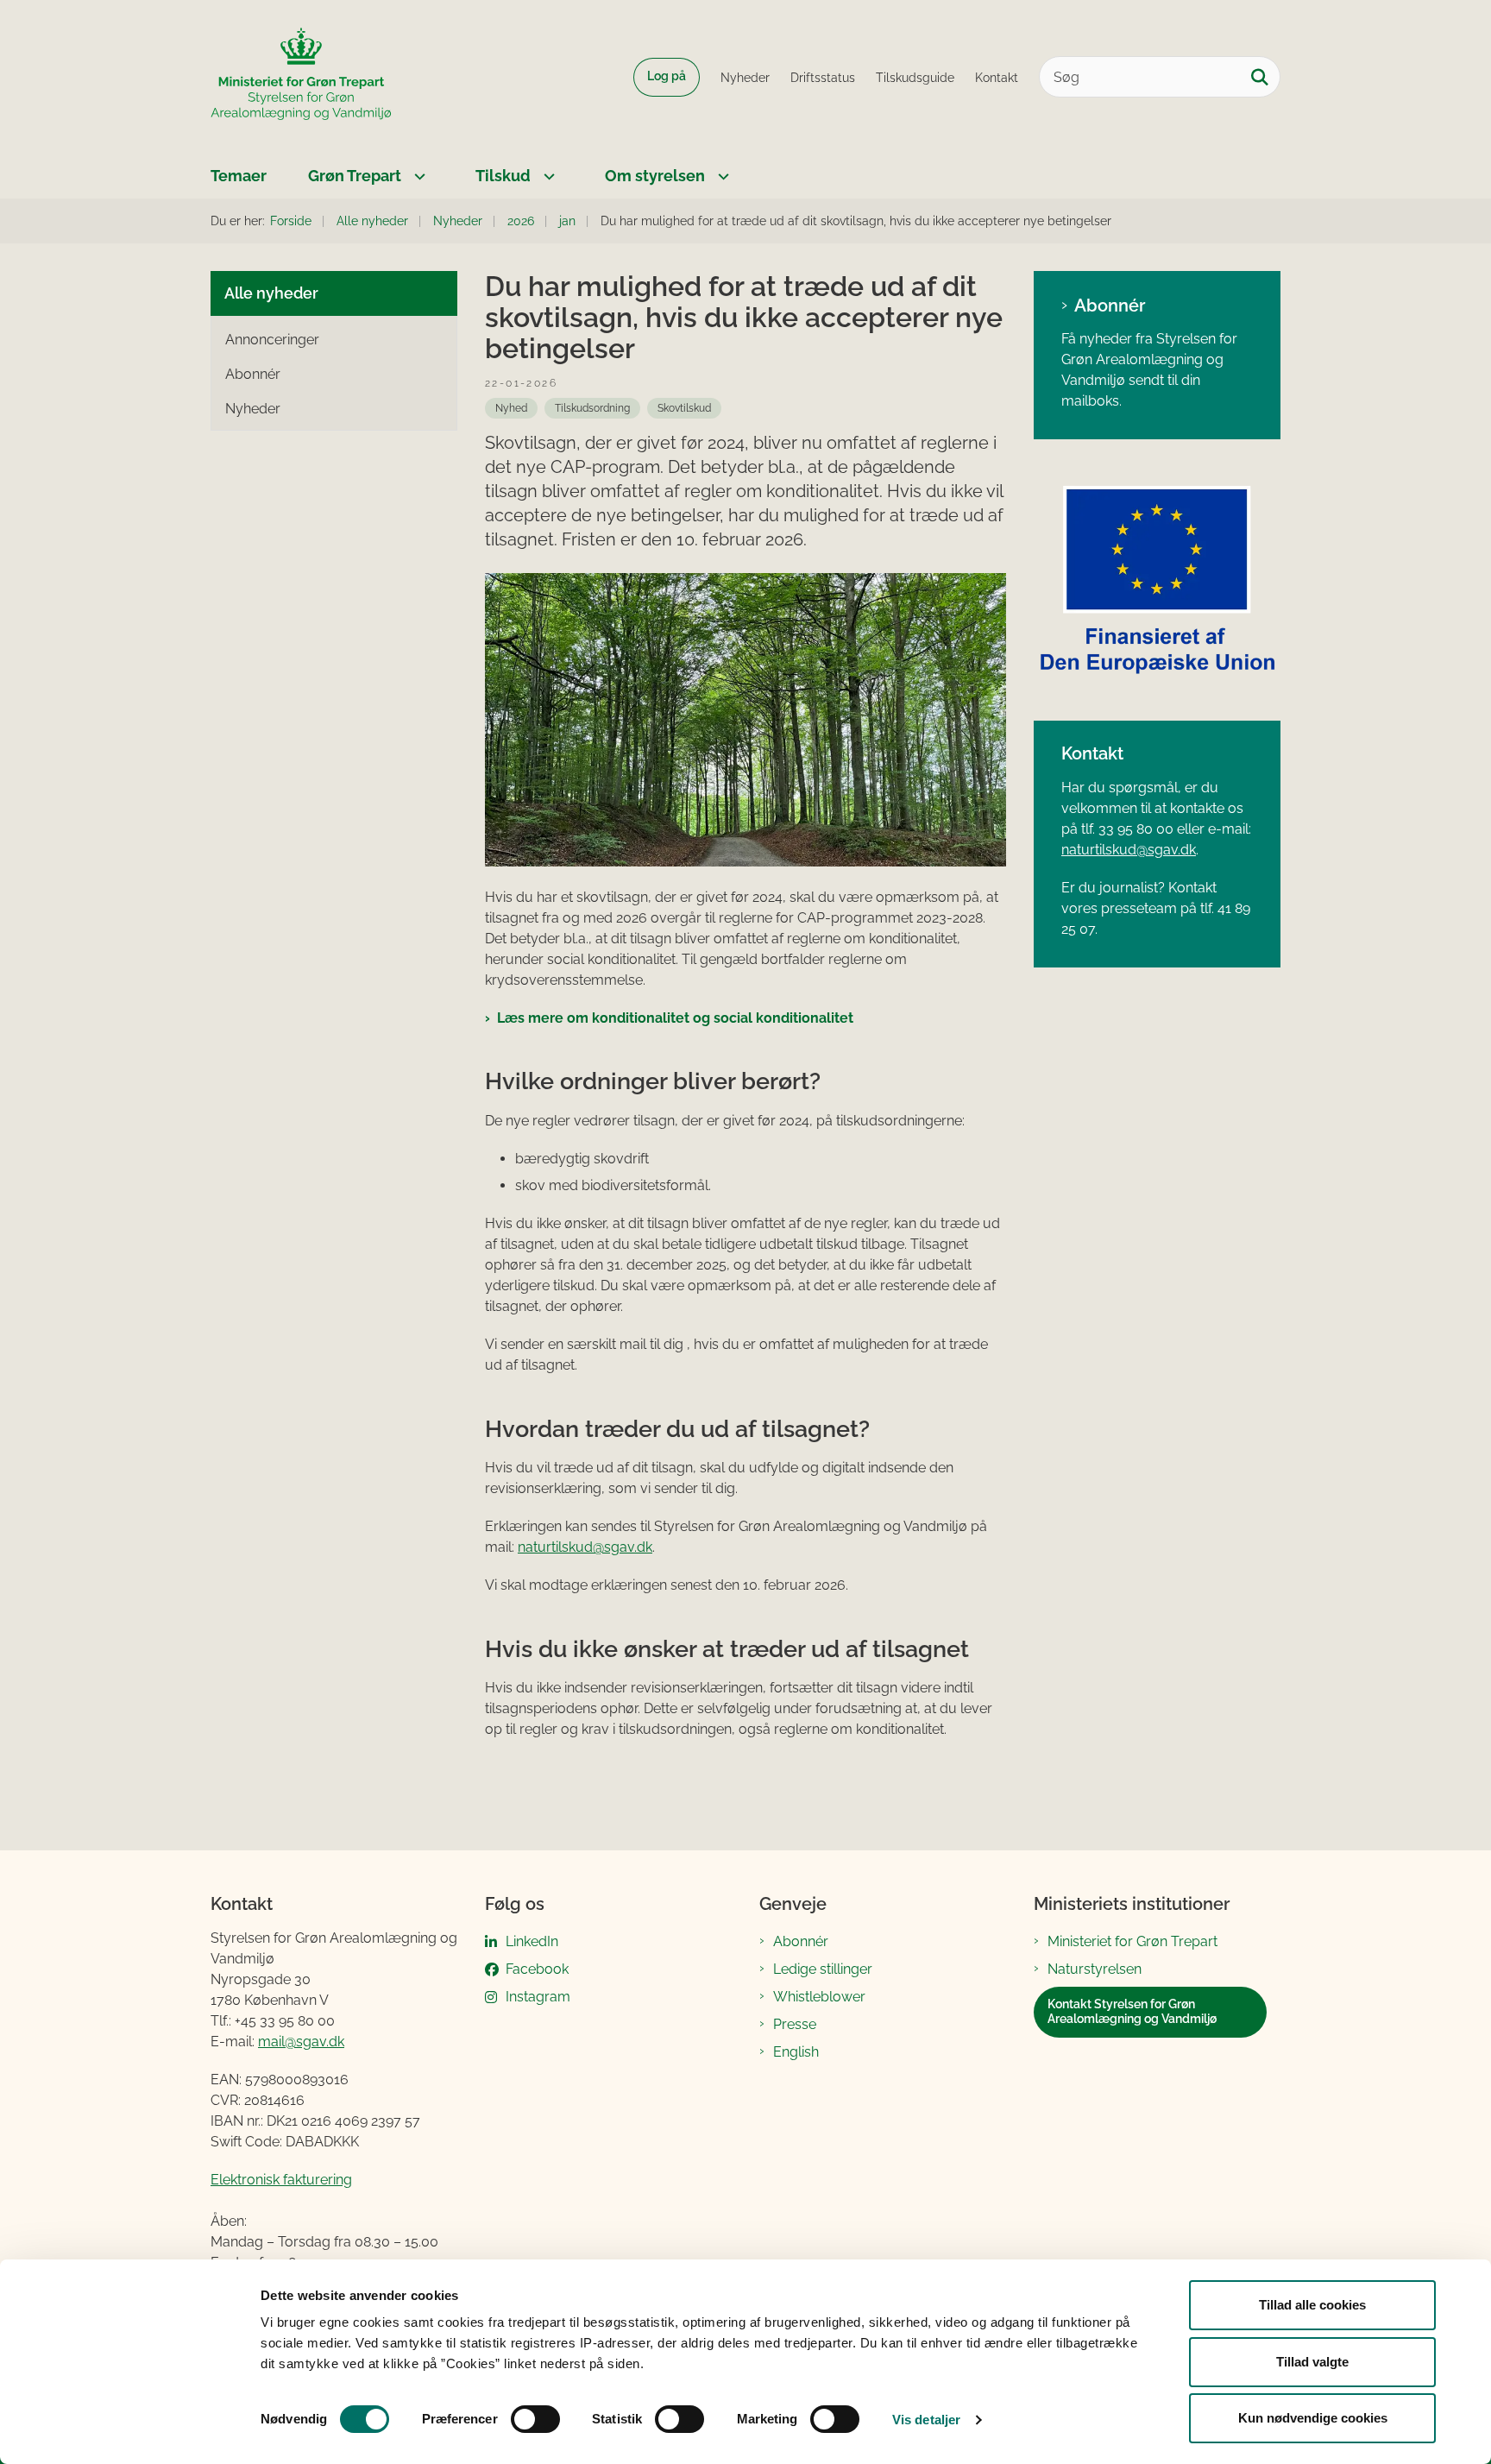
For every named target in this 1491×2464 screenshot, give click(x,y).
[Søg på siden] (1260, 77)
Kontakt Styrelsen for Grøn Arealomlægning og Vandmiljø (1132, 2012)
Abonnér (1110, 306)
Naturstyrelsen (1095, 1969)
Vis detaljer (926, 2420)
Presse (795, 2024)
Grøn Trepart (355, 176)
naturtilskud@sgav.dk (585, 1547)
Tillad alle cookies (1312, 2305)
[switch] (535, 2419)
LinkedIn (532, 1941)
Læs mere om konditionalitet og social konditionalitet (675, 1018)
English (796, 2052)
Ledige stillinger (823, 1969)
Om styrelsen (655, 176)
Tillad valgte (1312, 2362)
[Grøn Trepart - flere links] (418, 176)
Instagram (538, 1997)
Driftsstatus (823, 78)
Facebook (537, 1969)
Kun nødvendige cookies (1313, 2418)
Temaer (239, 176)
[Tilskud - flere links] (547, 176)
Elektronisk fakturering (281, 2180)
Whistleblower (819, 1997)
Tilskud (503, 176)
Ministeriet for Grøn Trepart (1132, 1941)
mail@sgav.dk (301, 2042)
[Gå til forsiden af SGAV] (301, 77)
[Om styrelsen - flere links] (721, 176)
